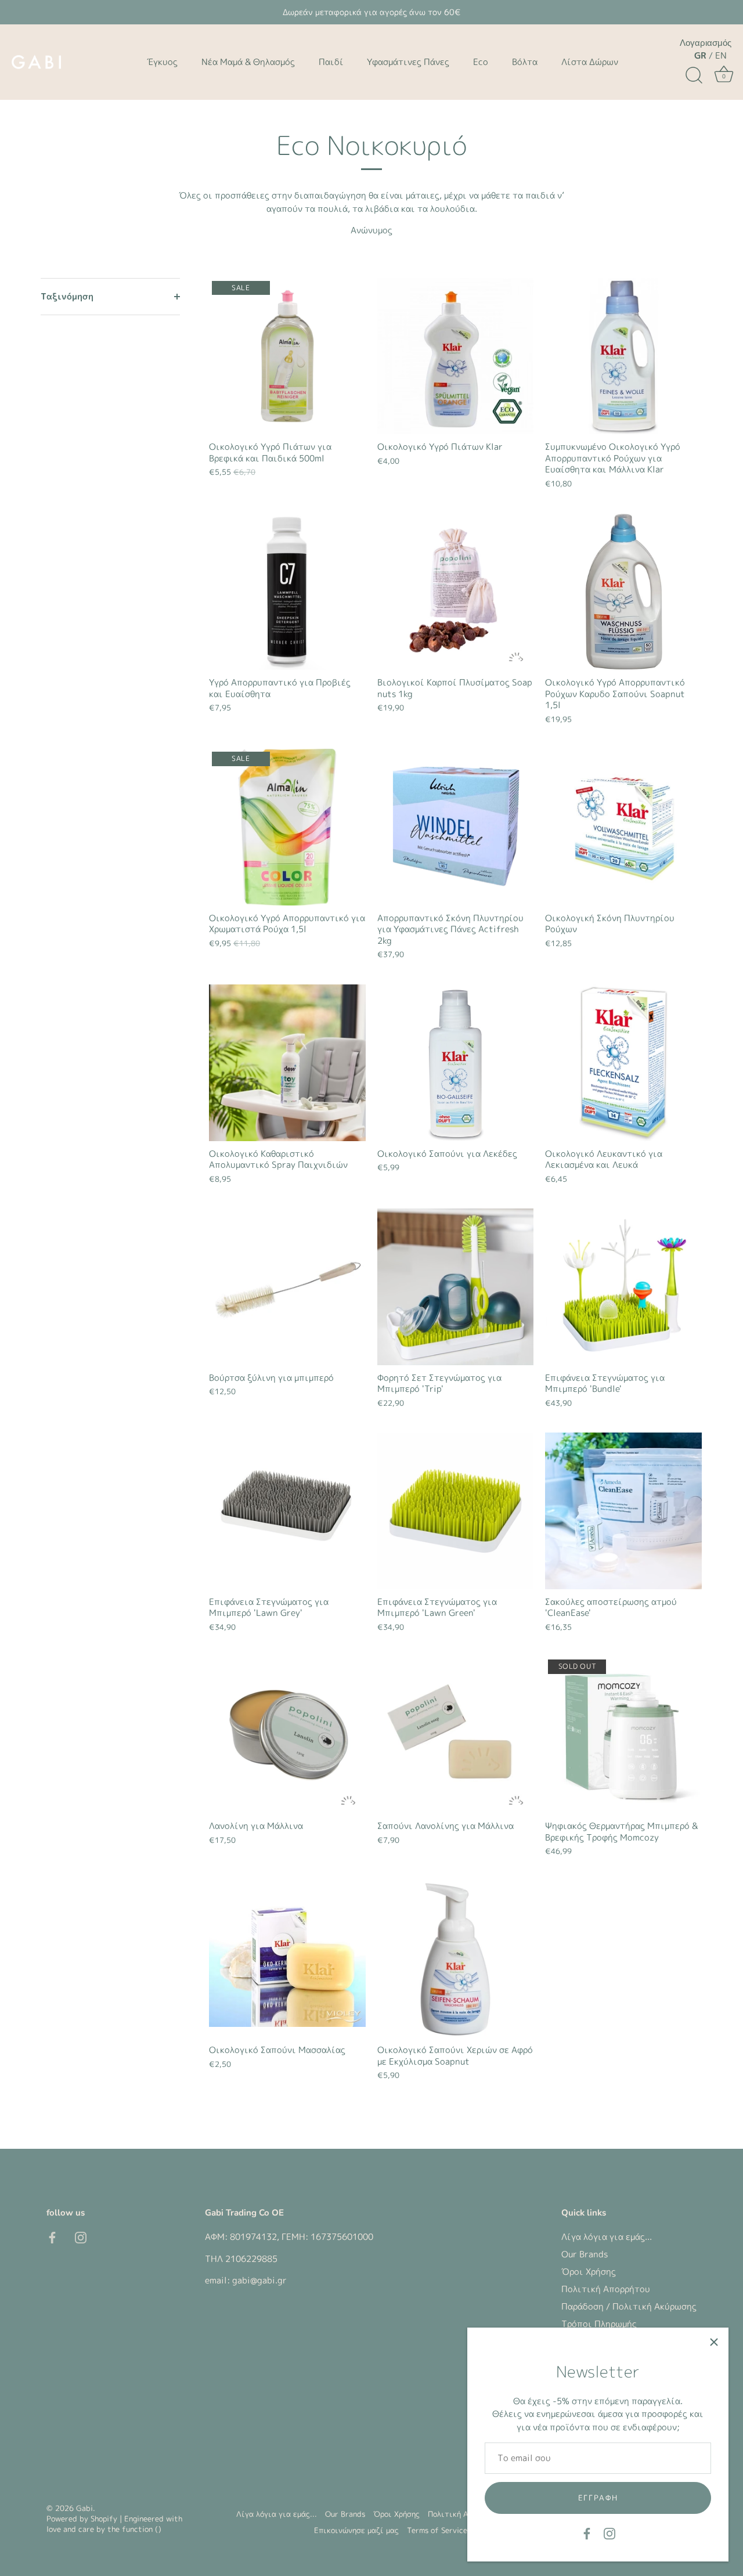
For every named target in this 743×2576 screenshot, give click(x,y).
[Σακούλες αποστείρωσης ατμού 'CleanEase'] (623, 1511)
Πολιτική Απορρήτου (606, 2289)
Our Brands (585, 2254)
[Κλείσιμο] (714, 2342)
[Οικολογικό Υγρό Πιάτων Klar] (456, 356)
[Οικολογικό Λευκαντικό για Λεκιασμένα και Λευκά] (623, 1063)
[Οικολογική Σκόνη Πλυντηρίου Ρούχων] (623, 827)
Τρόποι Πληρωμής (599, 2324)
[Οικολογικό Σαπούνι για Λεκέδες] (456, 1063)
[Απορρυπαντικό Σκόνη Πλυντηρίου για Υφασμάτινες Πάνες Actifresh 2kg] (456, 827)
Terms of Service (437, 2530)
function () (142, 2528)
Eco (481, 62)
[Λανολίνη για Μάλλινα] (287, 1735)
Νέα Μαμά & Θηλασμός (248, 62)
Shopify (104, 2519)
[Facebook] (587, 2533)
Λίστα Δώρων (590, 62)
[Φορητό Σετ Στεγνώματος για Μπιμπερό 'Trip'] (456, 1287)
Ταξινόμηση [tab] (67, 296)
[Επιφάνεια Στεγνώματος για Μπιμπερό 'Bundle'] (623, 1287)
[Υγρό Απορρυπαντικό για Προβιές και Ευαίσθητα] (287, 591)
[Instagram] (609, 2533)
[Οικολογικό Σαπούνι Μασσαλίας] (287, 1960)
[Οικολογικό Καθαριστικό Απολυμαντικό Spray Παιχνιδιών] (287, 1063)
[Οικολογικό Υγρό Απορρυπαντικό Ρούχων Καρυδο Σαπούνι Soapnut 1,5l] (623, 591)
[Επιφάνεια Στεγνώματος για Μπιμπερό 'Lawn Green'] (456, 1511)
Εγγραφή (598, 2498)
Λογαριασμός (706, 43)
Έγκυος (162, 62)
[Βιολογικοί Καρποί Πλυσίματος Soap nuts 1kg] (456, 591)
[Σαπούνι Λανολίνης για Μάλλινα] (456, 1735)
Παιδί (331, 62)
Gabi (84, 2508)
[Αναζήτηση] (694, 75)
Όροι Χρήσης (589, 2272)
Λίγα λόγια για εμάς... (607, 2237)
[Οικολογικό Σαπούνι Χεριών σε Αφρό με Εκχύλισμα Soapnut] (456, 1960)
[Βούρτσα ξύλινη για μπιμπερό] (287, 1287)
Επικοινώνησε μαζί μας (356, 2530)
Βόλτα (525, 62)
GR (700, 55)
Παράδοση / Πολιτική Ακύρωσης (629, 2306)
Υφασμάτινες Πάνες (408, 62)
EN (721, 55)
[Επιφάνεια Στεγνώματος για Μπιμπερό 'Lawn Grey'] (287, 1511)
